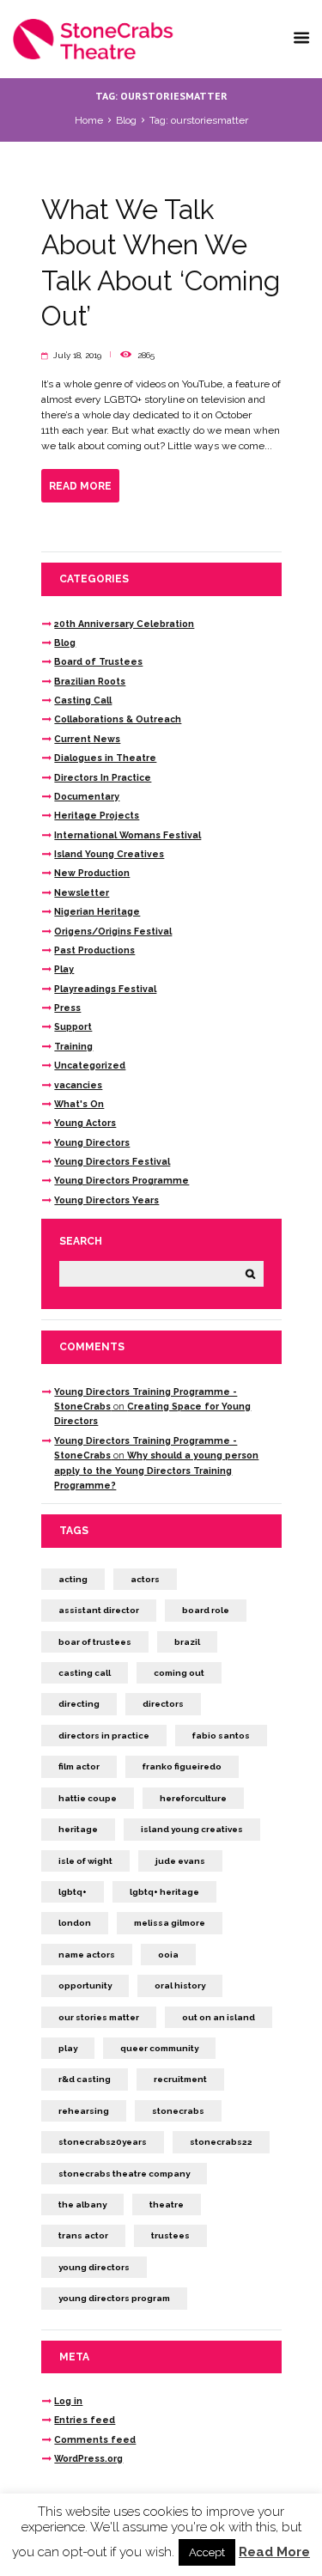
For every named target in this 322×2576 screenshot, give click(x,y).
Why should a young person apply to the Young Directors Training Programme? (156, 1470)
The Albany (82, 2205)
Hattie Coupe (88, 1798)
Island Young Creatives (109, 854)
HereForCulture (193, 1798)
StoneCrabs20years (103, 2142)
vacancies (78, 1085)
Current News (87, 739)
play (68, 2048)
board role (206, 1610)
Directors (163, 1704)
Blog (126, 120)
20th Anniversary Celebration (124, 624)
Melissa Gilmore (170, 1923)
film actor (79, 1766)
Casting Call (83, 700)
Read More (274, 2552)
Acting (73, 1579)
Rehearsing (84, 2111)
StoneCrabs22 (221, 2142)
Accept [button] (207, 2552)
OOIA (168, 1955)
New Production (92, 873)
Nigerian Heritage (97, 911)
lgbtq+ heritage (164, 1892)
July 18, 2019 (77, 355)
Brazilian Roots (90, 681)
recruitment (180, 2079)
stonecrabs (178, 2111)
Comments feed (95, 2439)
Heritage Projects (97, 815)
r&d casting (85, 2079)
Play (64, 969)
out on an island (219, 2017)
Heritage (78, 1829)
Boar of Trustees (95, 1642)
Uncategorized (90, 1065)
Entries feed (85, 2420)
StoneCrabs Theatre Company (124, 2174)
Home (89, 120)
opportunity (85, 1985)
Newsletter (82, 892)
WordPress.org (88, 2458)
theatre (167, 2205)
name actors (87, 1955)
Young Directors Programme (122, 1180)
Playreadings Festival (105, 989)
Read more (80, 486)
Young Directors (92, 1142)
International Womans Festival (128, 835)
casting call (85, 1673)
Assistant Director (99, 1610)
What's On (79, 1104)
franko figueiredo (182, 1766)
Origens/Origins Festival (113, 931)
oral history (180, 1985)
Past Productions (94, 950)
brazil (187, 1642)
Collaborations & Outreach (118, 719)
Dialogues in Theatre (105, 758)
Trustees (170, 2235)
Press (67, 1008)
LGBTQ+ (73, 1892)
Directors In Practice (103, 777)
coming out (179, 1673)
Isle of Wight (85, 1861)
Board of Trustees (98, 661)
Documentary (87, 796)
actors (145, 1579)
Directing (79, 1704)
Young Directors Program (114, 2298)
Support (73, 1026)
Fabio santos (221, 1736)
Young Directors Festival (112, 1161)
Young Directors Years (106, 1200)
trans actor (83, 2235)
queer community (159, 2048)
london (75, 1923)
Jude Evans (180, 1861)
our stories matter (99, 2017)
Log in (68, 2401)
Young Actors (85, 1123)
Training (73, 1046)
